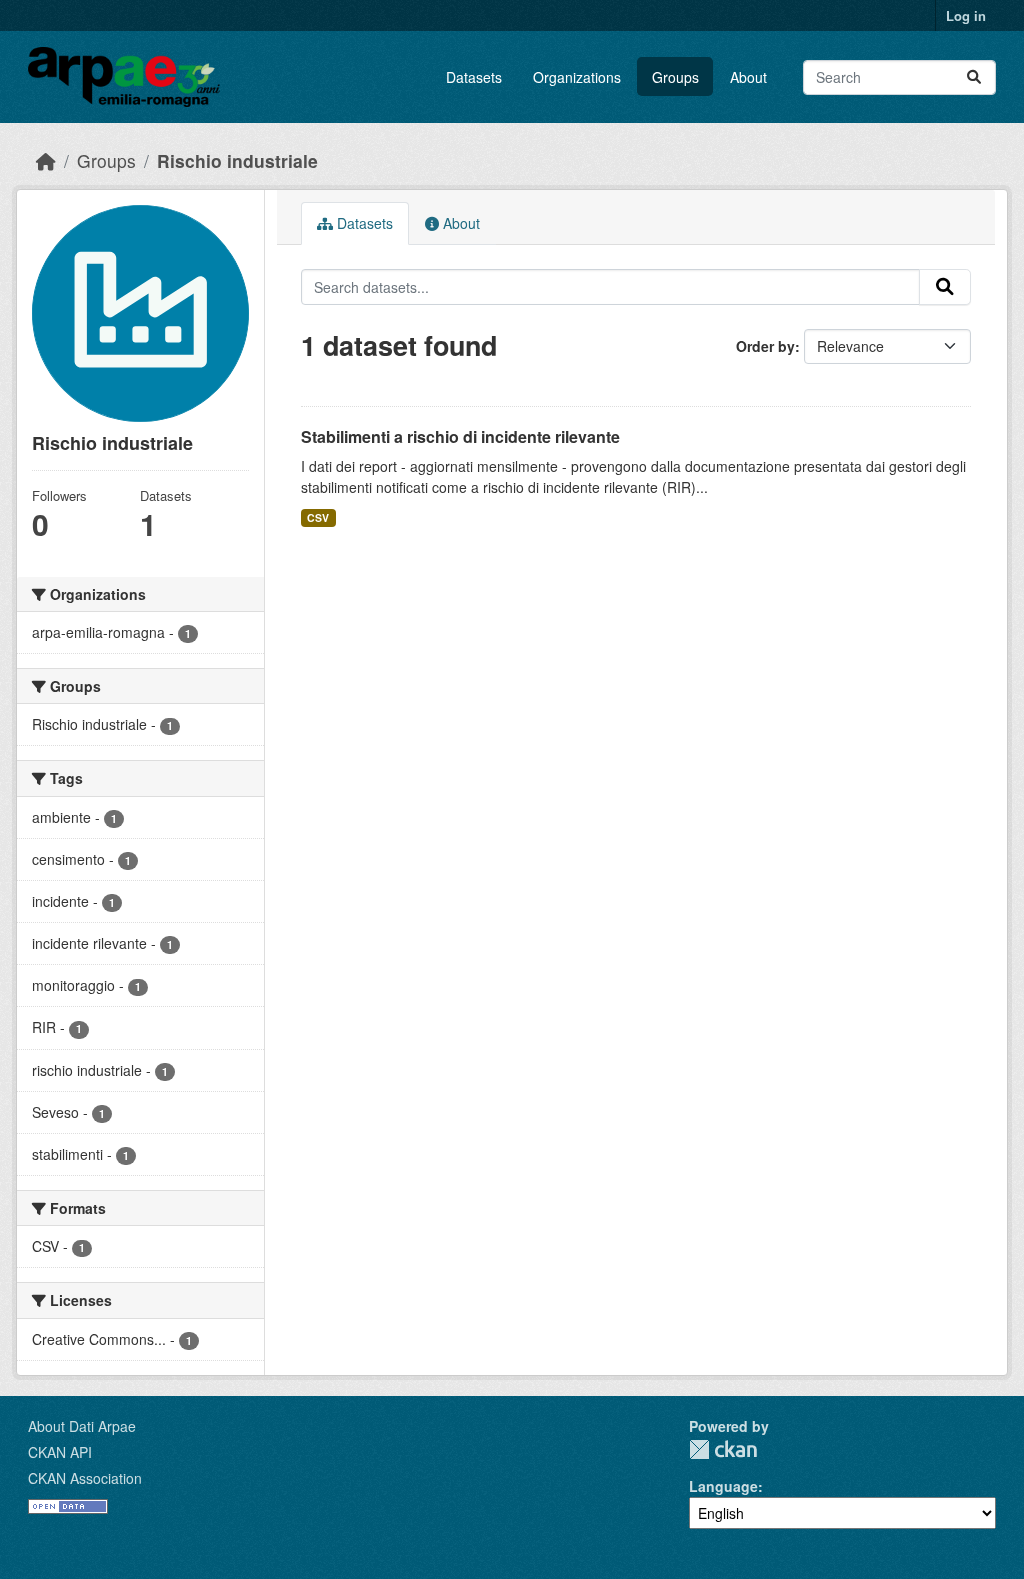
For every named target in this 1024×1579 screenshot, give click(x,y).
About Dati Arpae (82, 1426)
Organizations (577, 77)
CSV (318, 517)
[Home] (46, 160)
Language (723, 1486)
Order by (765, 346)
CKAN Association (85, 1478)
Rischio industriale (237, 160)
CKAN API (60, 1452)
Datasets (474, 77)
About (748, 77)
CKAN (723, 1449)
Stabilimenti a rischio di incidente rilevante (460, 436)
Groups (675, 77)
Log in (966, 15)
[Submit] (974, 77)
